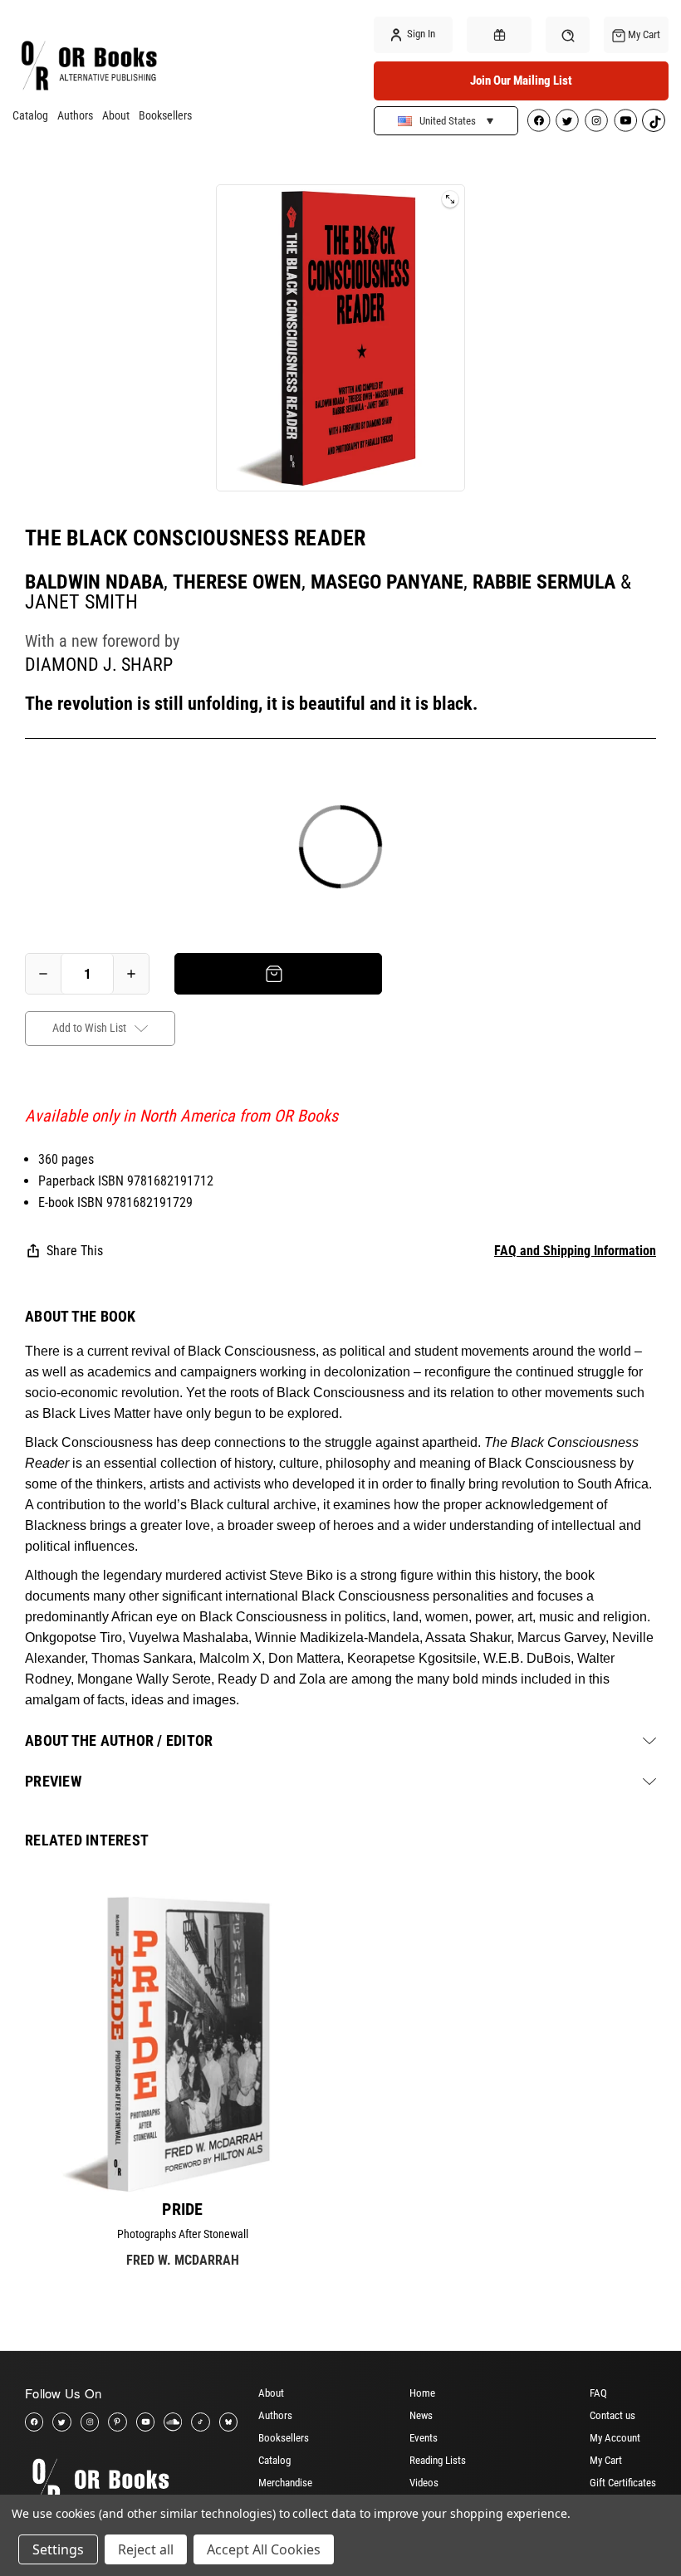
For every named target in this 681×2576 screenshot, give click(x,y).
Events (424, 2438)
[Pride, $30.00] (183, 2043)
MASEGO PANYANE (387, 582)
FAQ (598, 2393)
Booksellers (165, 115)
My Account (615, 2438)
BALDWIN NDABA (94, 582)
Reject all (146, 2549)
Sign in (420, 34)
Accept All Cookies (264, 2549)
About (116, 115)
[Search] (568, 34)
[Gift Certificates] (499, 35)
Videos (424, 2483)
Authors (75, 115)
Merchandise (285, 2483)
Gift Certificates (623, 2483)
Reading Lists (438, 2460)
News (421, 2415)
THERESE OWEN (237, 582)
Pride (182, 2209)
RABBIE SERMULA (544, 582)
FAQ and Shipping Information (575, 1251)
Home (422, 2393)
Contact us (612, 2415)
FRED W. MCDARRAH (183, 2260)
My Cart (606, 2460)
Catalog (30, 115)
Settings (58, 2549)
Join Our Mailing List (521, 81)
